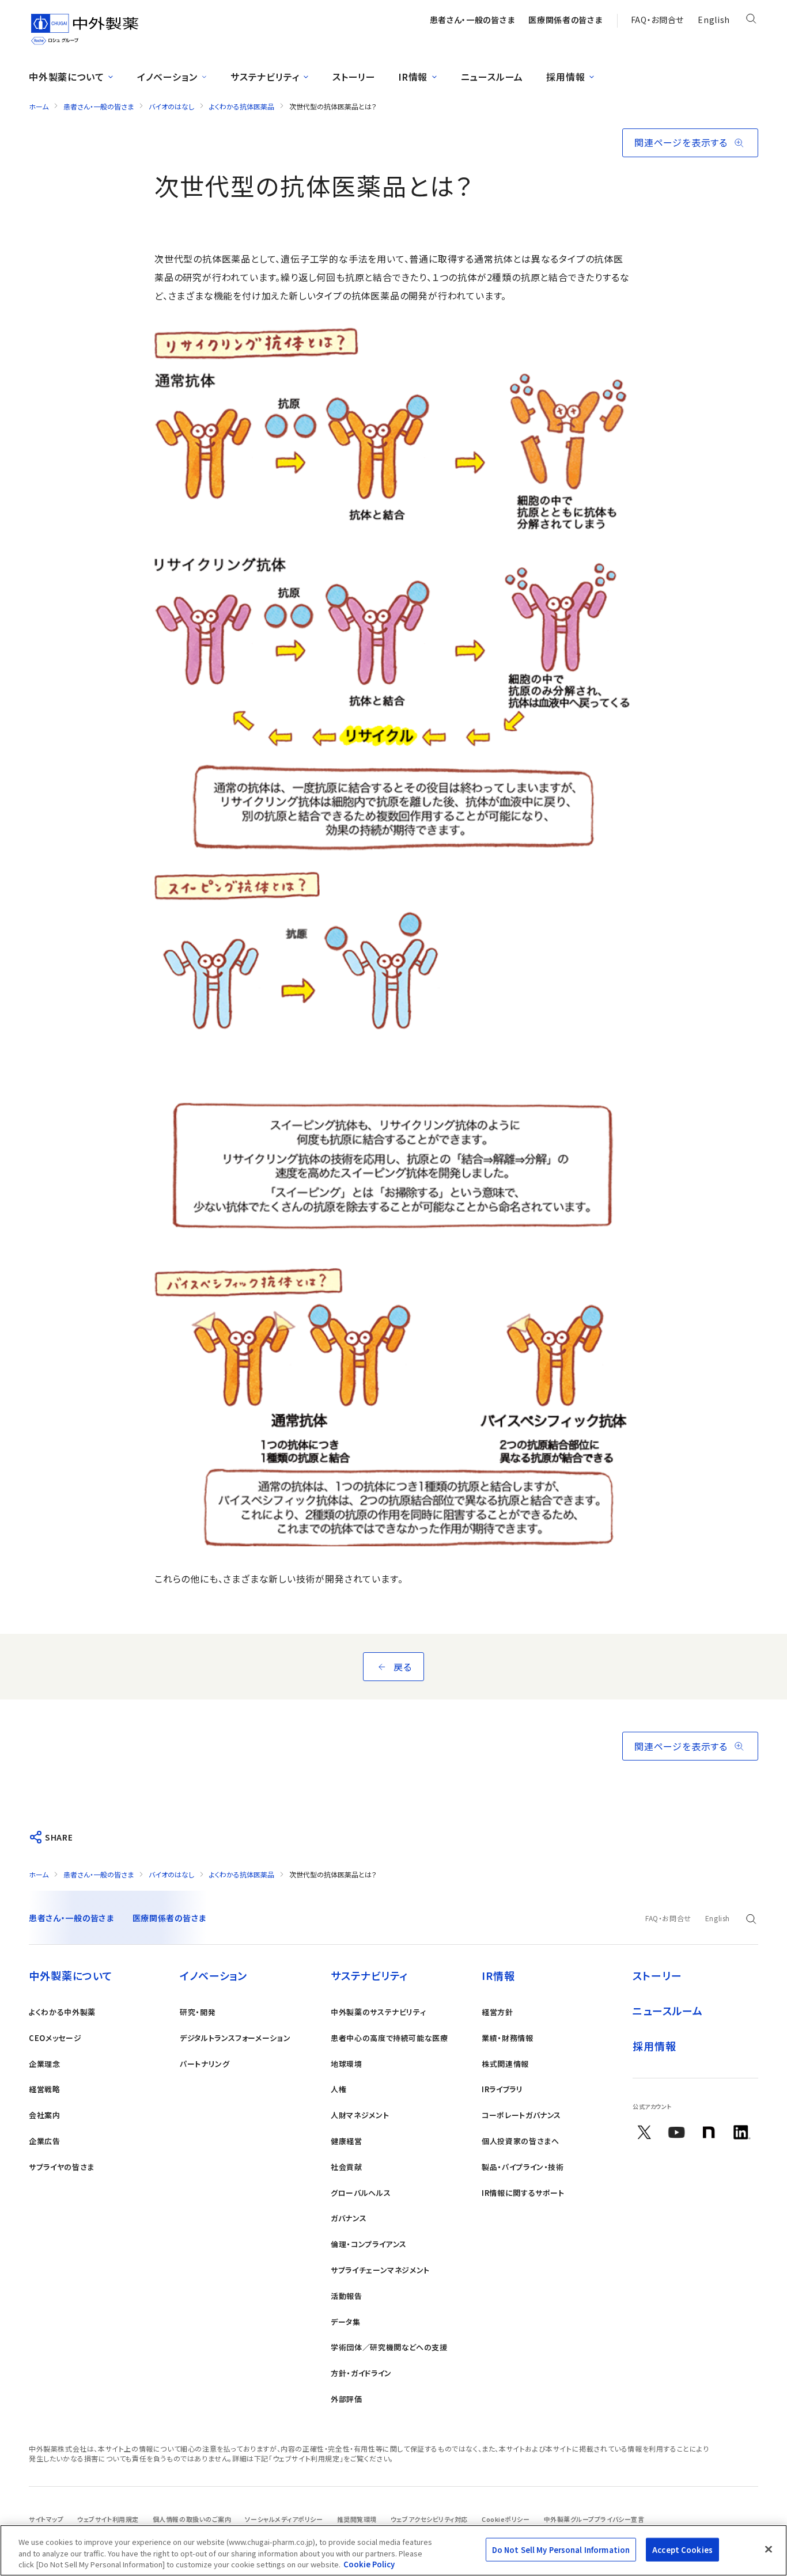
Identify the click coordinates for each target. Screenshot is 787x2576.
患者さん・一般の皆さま (99, 106)
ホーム (39, 106)
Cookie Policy (369, 2564)
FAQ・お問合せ (658, 20)
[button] (690, 143)
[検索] (751, 21)
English (714, 20)
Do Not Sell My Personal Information (561, 2549)
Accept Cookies (682, 2549)
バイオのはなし (171, 106)
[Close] (769, 2549)
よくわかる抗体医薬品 (242, 106)
